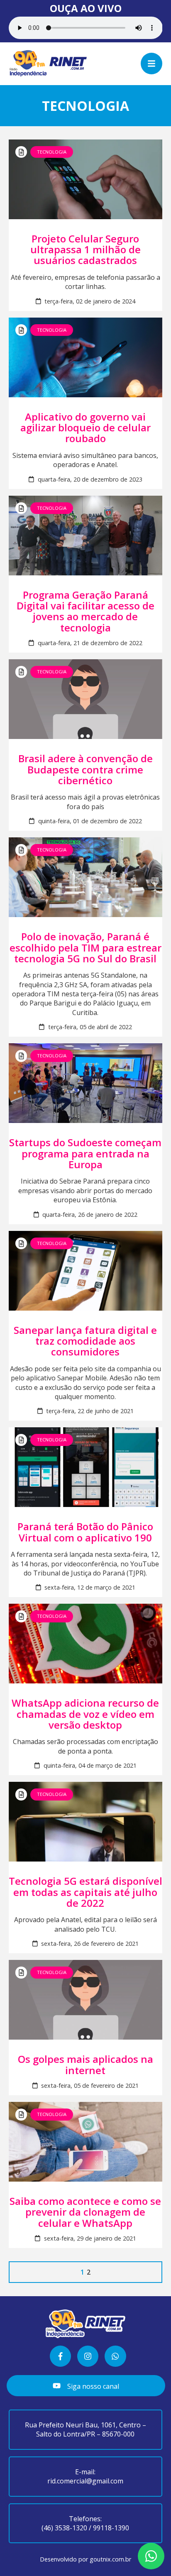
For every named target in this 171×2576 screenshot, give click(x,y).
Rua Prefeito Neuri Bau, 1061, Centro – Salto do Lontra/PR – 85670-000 (85, 2429)
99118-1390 (111, 2528)
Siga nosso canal (92, 2386)
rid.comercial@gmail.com (85, 2481)
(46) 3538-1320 (64, 2528)
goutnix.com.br (110, 2559)
